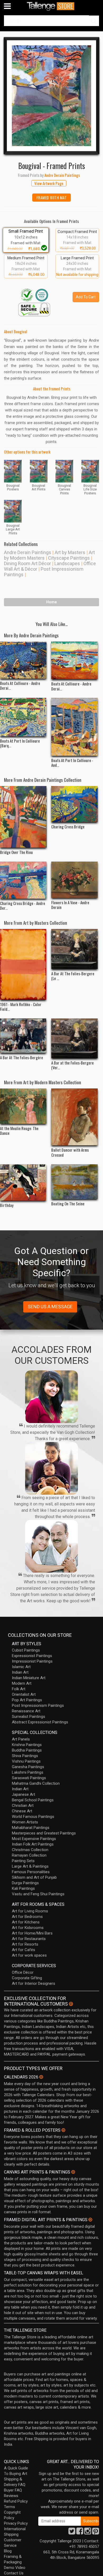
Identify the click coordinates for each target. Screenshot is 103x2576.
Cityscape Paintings (69, 558)
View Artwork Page (49, 183)
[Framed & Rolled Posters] (63, 2130)
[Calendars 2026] (41, 2077)
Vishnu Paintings (26, 1761)
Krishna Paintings (27, 1745)
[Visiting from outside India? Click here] (71, 2004)
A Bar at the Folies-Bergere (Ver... (72, 1065)
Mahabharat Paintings (31, 1828)
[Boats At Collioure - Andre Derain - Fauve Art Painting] (23, 660)
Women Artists (25, 1822)
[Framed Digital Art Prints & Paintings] (90, 2220)
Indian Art (20, 1672)
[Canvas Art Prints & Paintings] (73, 2172)
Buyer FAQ (13, 2490)
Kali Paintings (23, 1888)
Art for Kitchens (26, 1922)
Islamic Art (21, 1667)
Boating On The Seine (68, 1204)
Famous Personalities (31, 1872)
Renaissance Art (26, 1711)
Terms (10, 2507)
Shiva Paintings (25, 1756)
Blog (8, 2551)
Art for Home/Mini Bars (32, 1933)
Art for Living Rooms (30, 1911)
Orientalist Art (24, 1694)
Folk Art (19, 1689)
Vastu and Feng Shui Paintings (38, 1894)
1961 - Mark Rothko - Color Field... (21, 1007)
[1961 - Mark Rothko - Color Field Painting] (23, 964)
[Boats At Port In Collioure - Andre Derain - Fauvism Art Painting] (74, 727)
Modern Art (22, 1683)
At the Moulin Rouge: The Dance (19, 1131)
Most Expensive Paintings (34, 1839)
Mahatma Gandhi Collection (36, 1783)
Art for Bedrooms (27, 1917)
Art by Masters (70, 552)
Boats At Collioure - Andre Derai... (20, 685)
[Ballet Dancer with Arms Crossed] (74, 1117)
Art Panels (21, 1739)
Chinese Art (22, 1811)
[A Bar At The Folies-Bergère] (23, 1036)
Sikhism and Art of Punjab (34, 1877)
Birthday (7, 1205)
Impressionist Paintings (32, 1661)
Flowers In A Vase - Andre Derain (70, 905)
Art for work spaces (29, 1955)
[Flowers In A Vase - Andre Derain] (74, 880)
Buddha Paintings (27, 1750)
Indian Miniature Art (29, 1678)
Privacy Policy (16, 2523)
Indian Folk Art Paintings (33, 1844)
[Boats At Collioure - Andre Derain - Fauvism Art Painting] (74, 660)
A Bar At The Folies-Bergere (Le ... (73, 976)
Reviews (11, 2496)
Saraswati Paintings (29, 1778)
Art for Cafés (24, 1950)
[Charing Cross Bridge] (74, 804)
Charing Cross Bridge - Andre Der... (23, 906)
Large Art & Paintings (30, 1866)
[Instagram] (88, 2533)
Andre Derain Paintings (28, 552)
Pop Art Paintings (27, 1700)
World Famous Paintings (33, 1817)
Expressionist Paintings (32, 1656)
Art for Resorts (25, 1944)
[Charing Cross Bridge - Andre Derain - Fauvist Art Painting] (23, 880)
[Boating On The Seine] (74, 1182)
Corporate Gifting (27, 1978)
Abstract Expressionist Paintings (40, 1722)
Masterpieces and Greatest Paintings (44, 1833)
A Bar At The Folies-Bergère (22, 1057)
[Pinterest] (96, 2533)
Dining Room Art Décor (27, 563)
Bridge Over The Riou (16, 852)
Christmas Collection (30, 1850)
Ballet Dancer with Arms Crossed (70, 1152)
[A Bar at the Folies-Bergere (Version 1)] (74, 1038)
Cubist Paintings (26, 1650)
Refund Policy (16, 2501)
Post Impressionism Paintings (38, 1705)
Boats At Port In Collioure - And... (72, 763)
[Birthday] (23, 1183)
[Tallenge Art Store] (51, 6)
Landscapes (67, 563)
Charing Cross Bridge (68, 827)
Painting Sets (23, 1861)
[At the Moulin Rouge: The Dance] (23, 1106)
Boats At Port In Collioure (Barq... (20, 743)
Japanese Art (24, 1794)
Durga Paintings (25, 1883)
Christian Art (23, 1806)
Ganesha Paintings (28, 1767)
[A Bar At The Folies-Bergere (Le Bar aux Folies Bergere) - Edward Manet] (74, 949)
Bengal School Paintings (33, 1800)
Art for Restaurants (29, 1939)
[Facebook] (80, 2533)
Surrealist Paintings (29, 1717)
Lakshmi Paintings (28, 1772)
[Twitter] (72, 2533)
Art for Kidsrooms (28, 1928)
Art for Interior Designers (34, 1983)
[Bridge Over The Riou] (23, 817)
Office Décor (23, 1972)
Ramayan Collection (29, 1855)
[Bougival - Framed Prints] (51, 96)
